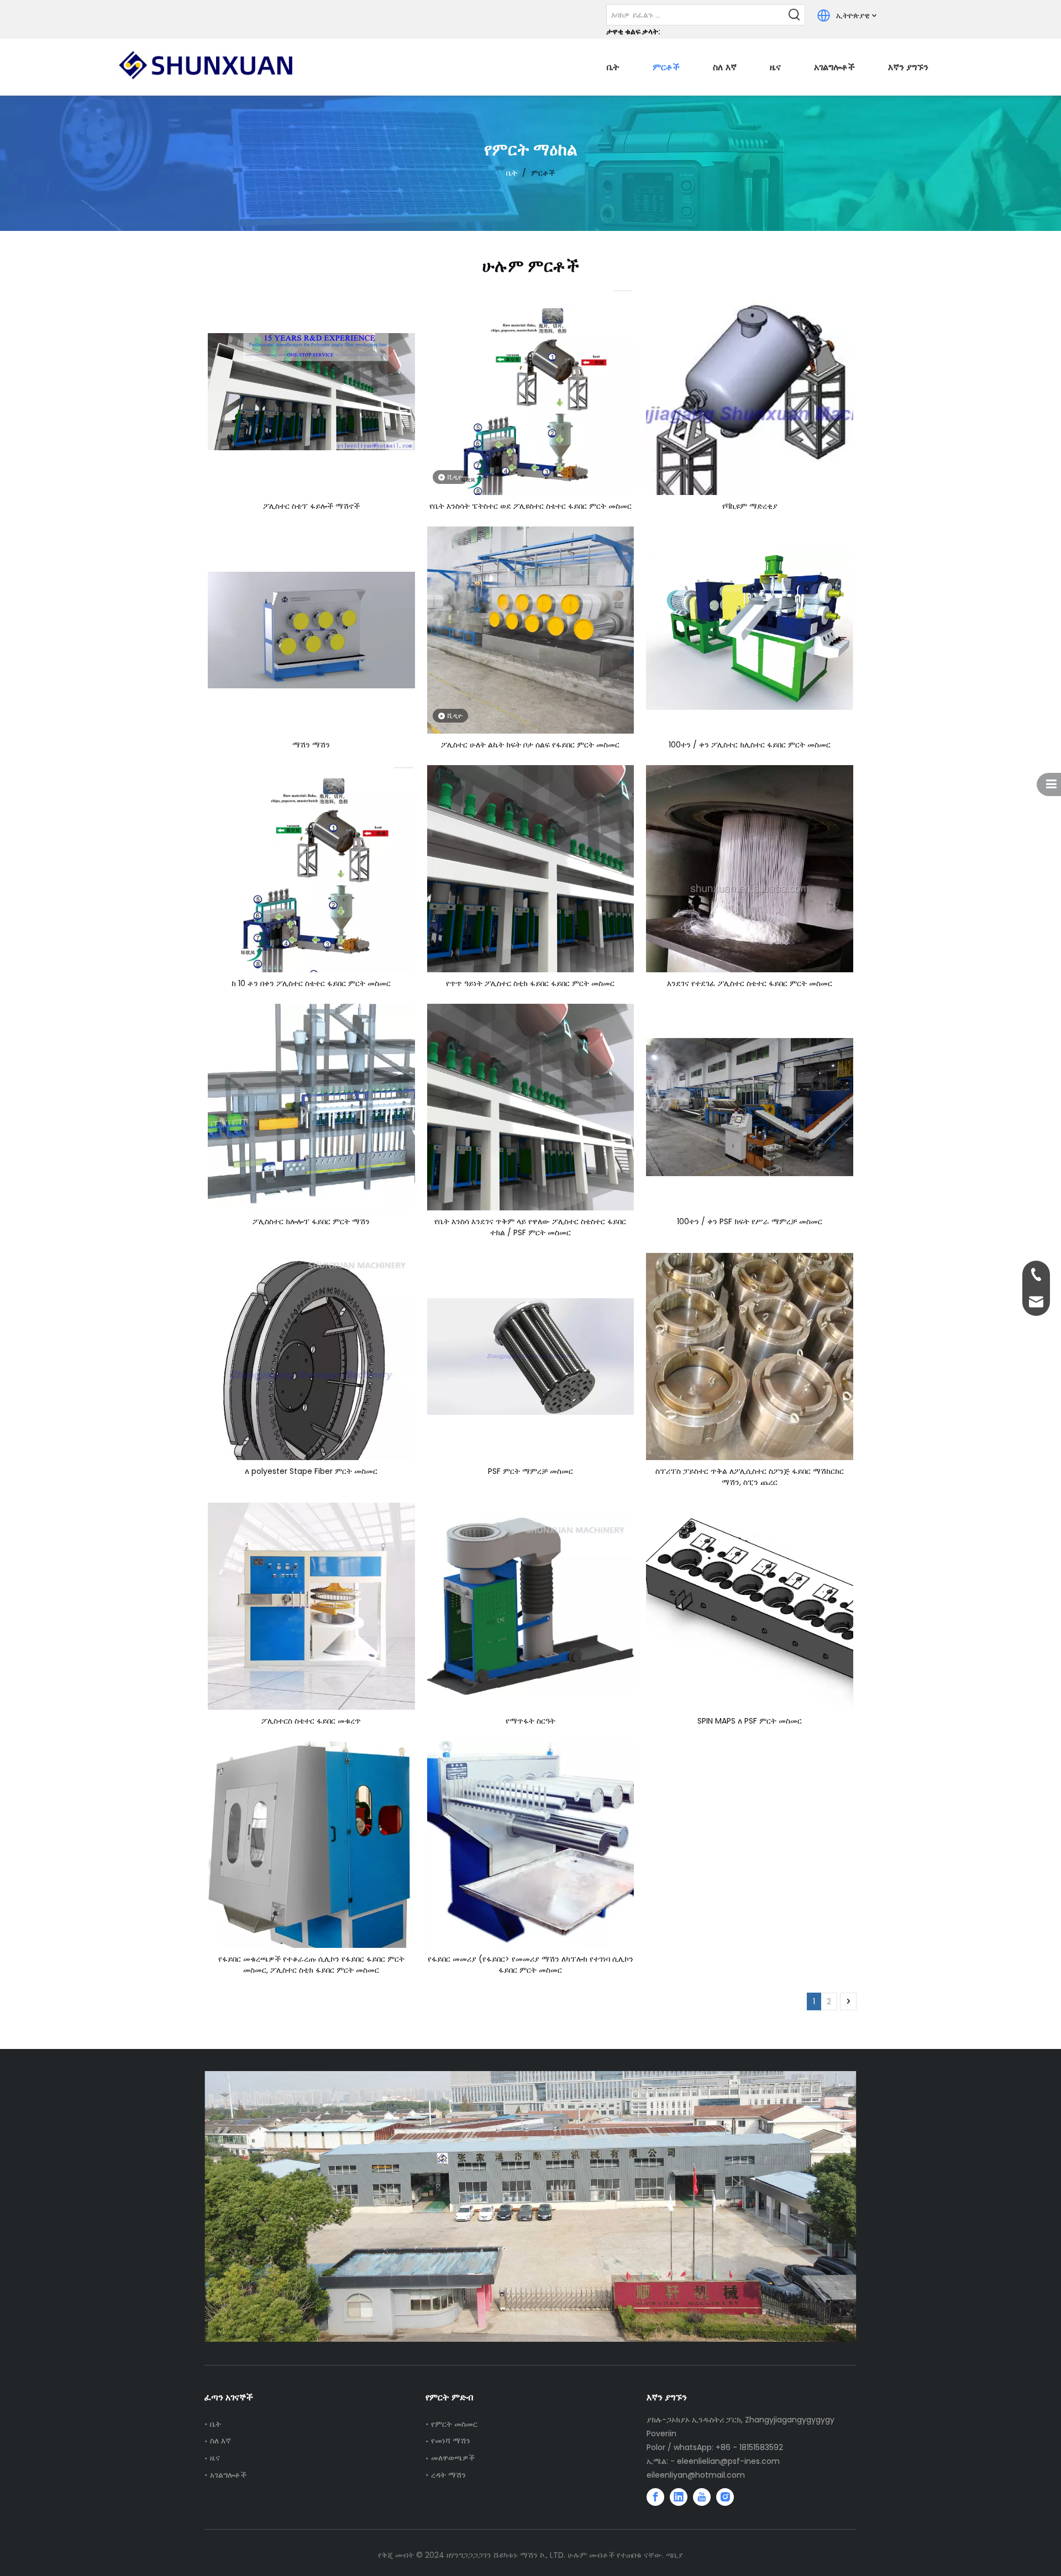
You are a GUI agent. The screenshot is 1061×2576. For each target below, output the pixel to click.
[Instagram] (725, 2497)
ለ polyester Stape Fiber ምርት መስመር (311, 1471)
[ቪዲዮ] (531, 431)
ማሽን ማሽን (311, 745)
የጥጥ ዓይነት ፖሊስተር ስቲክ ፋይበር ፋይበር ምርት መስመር (530, 983)
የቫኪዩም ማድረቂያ (750, 506)
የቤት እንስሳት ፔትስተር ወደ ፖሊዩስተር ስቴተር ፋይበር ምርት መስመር (530, 506)
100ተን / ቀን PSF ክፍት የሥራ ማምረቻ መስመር (750, 1221)
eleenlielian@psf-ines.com (728, 2461)
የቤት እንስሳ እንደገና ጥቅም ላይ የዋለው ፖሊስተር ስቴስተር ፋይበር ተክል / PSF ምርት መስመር (530, 1227)
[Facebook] (655, 2497)
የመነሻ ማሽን (451, 2441)
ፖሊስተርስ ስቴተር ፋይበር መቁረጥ (311, 1721)
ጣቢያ (674, 2555)
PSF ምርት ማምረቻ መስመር (530, 1471)
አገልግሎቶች (228, 2475)
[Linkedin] (679, 2497)
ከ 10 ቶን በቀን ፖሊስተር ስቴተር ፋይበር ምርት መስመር (311, 983)
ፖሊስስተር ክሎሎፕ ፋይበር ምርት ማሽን (311, 1221)
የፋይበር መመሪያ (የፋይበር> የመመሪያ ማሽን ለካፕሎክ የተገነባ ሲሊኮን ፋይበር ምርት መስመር (530, 1964)
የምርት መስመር (454, 2424)
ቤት (216, 2424)
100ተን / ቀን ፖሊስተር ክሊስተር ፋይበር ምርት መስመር (750, 745)
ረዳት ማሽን (448, 2475)
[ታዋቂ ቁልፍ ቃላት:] (795, 15)
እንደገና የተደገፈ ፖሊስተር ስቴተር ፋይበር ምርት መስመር (750, 983)
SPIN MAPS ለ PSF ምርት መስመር (750, 1721)
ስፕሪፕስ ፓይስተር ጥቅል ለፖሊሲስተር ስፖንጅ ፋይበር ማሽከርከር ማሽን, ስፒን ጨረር (750, 1477)
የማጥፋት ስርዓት (530, 1721)
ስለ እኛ (220, 2441)
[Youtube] (702, 2497)
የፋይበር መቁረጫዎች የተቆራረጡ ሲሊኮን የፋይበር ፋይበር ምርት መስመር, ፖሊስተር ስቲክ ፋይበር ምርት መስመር (311, 1964)
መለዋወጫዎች (453, 2458)
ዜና (215, 2458)
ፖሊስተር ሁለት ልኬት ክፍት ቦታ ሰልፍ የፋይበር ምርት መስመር (530, 745)
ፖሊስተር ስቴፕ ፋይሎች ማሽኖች (311, 506)
